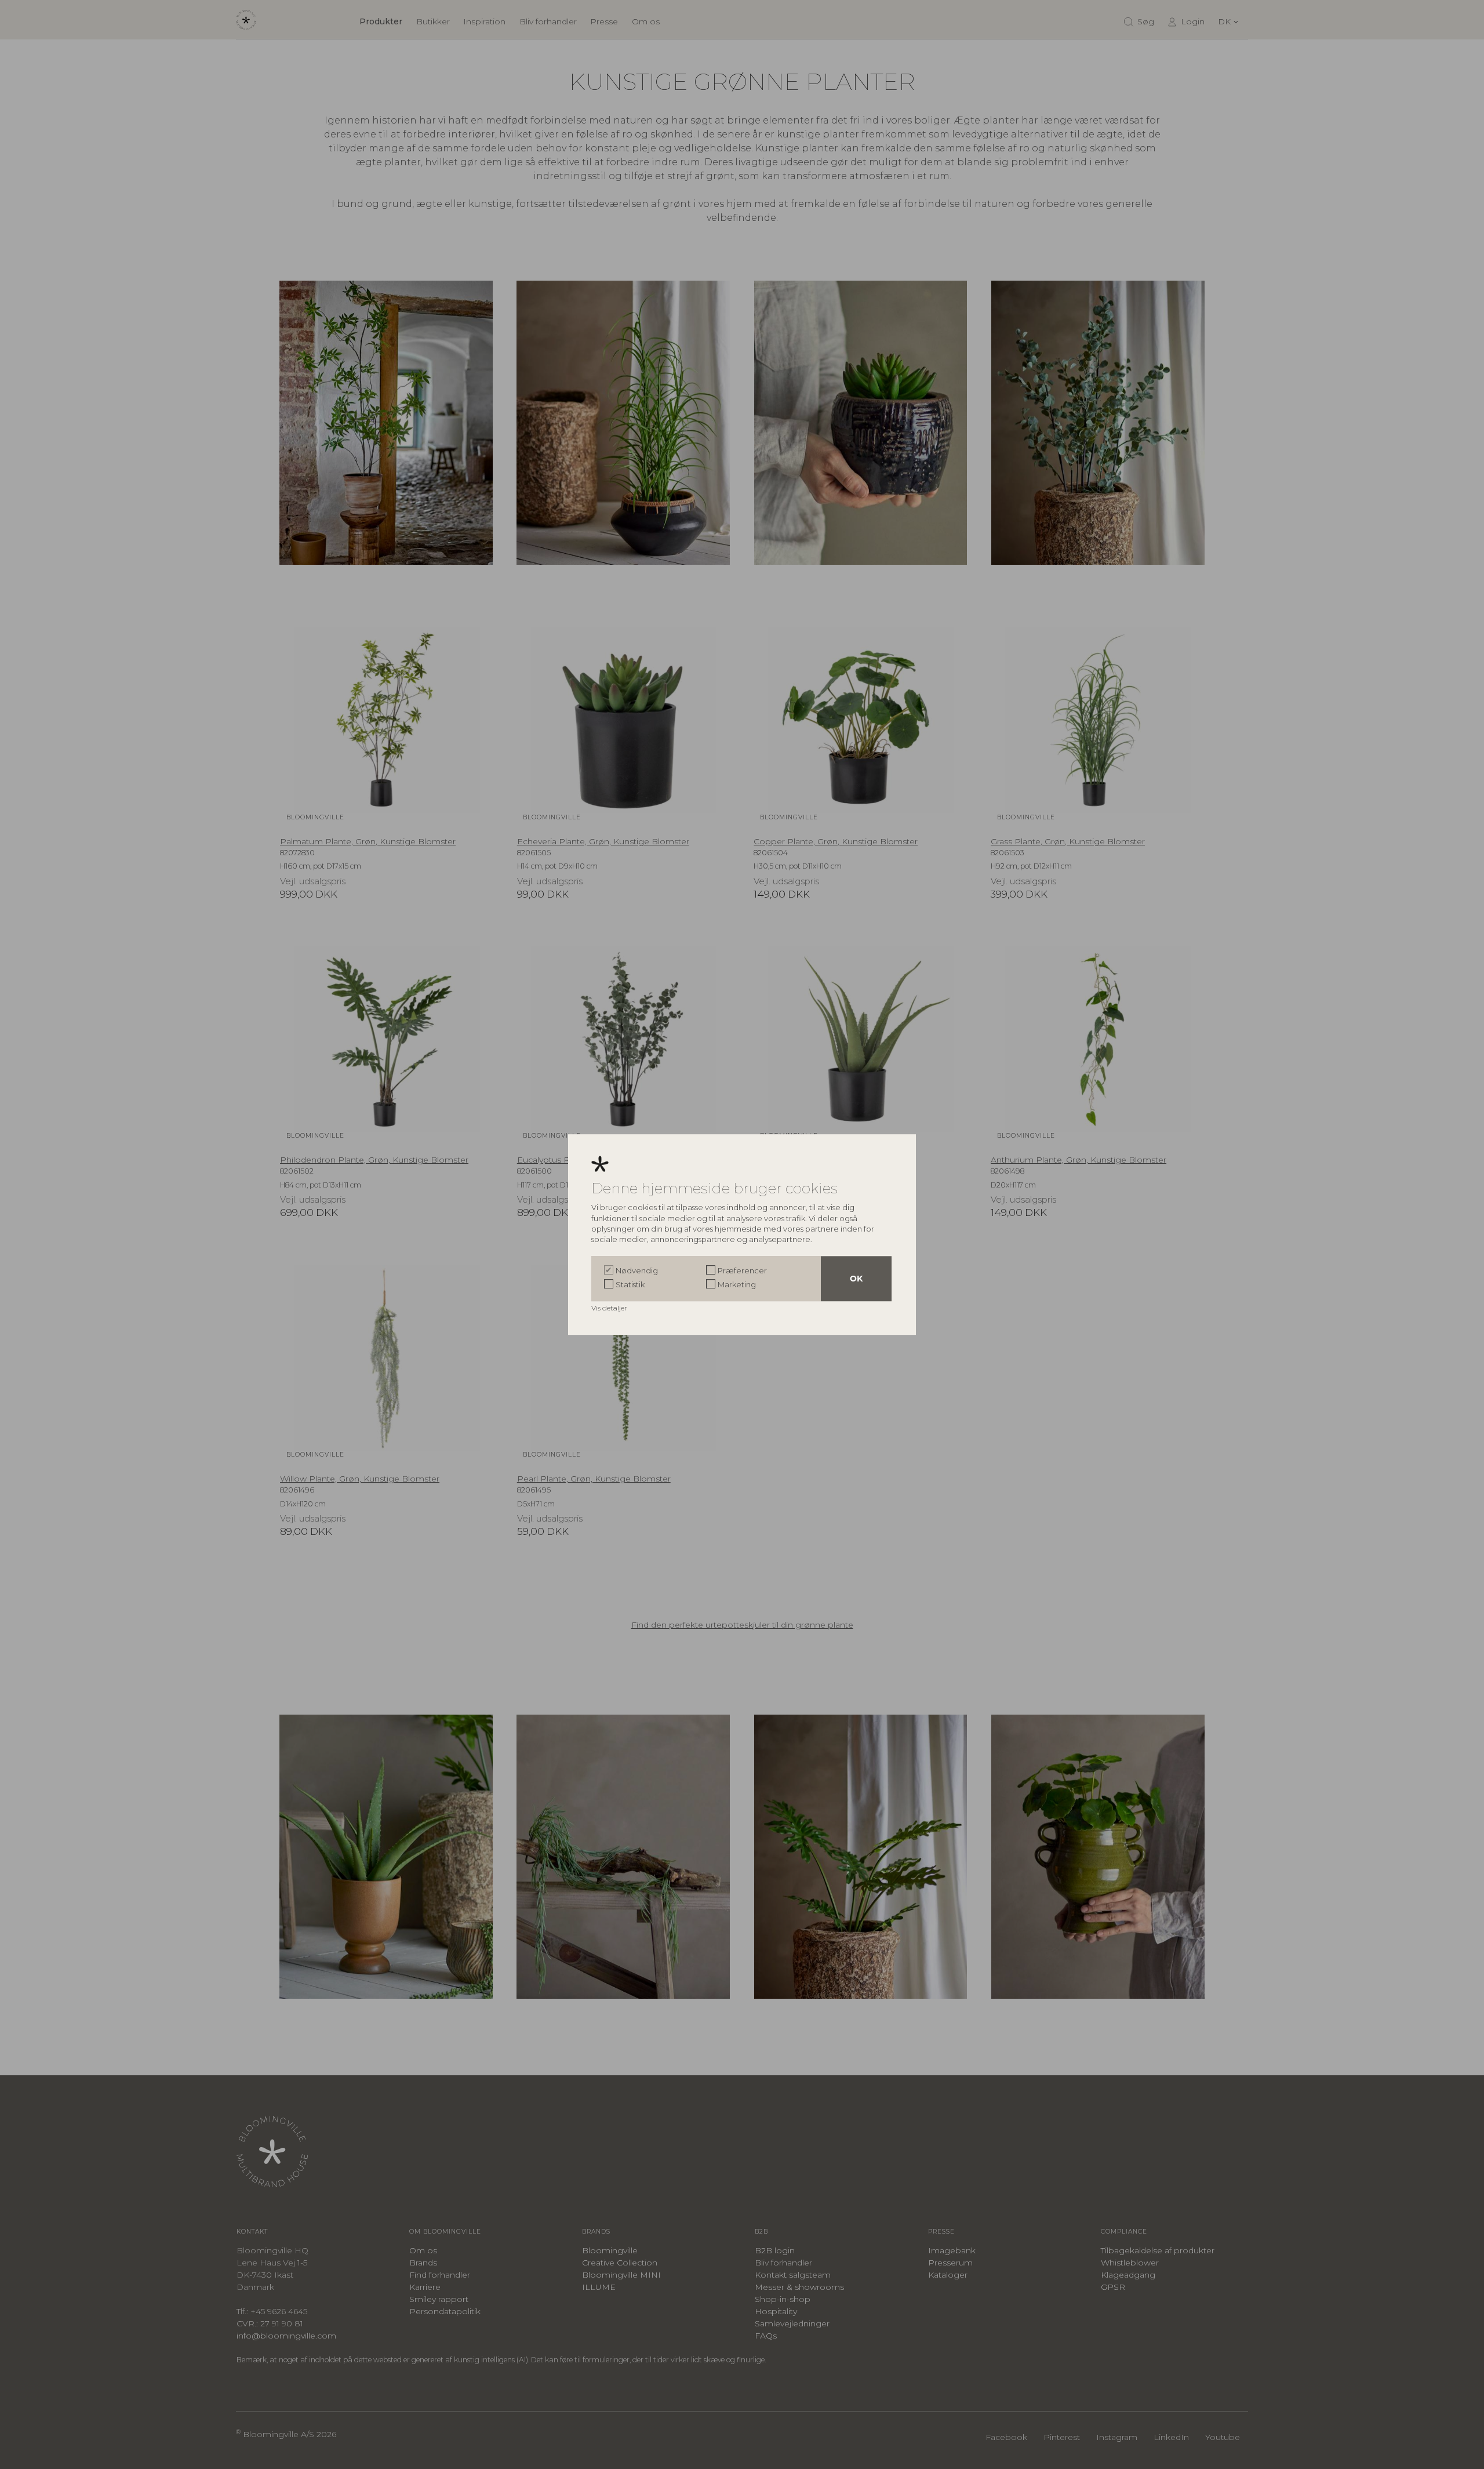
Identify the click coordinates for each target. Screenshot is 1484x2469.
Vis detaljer (610, 1308)
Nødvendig (637, 1270)
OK (856, 1279)
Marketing (737, 1284)
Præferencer (742, 1270)
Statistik (630, 1284)
